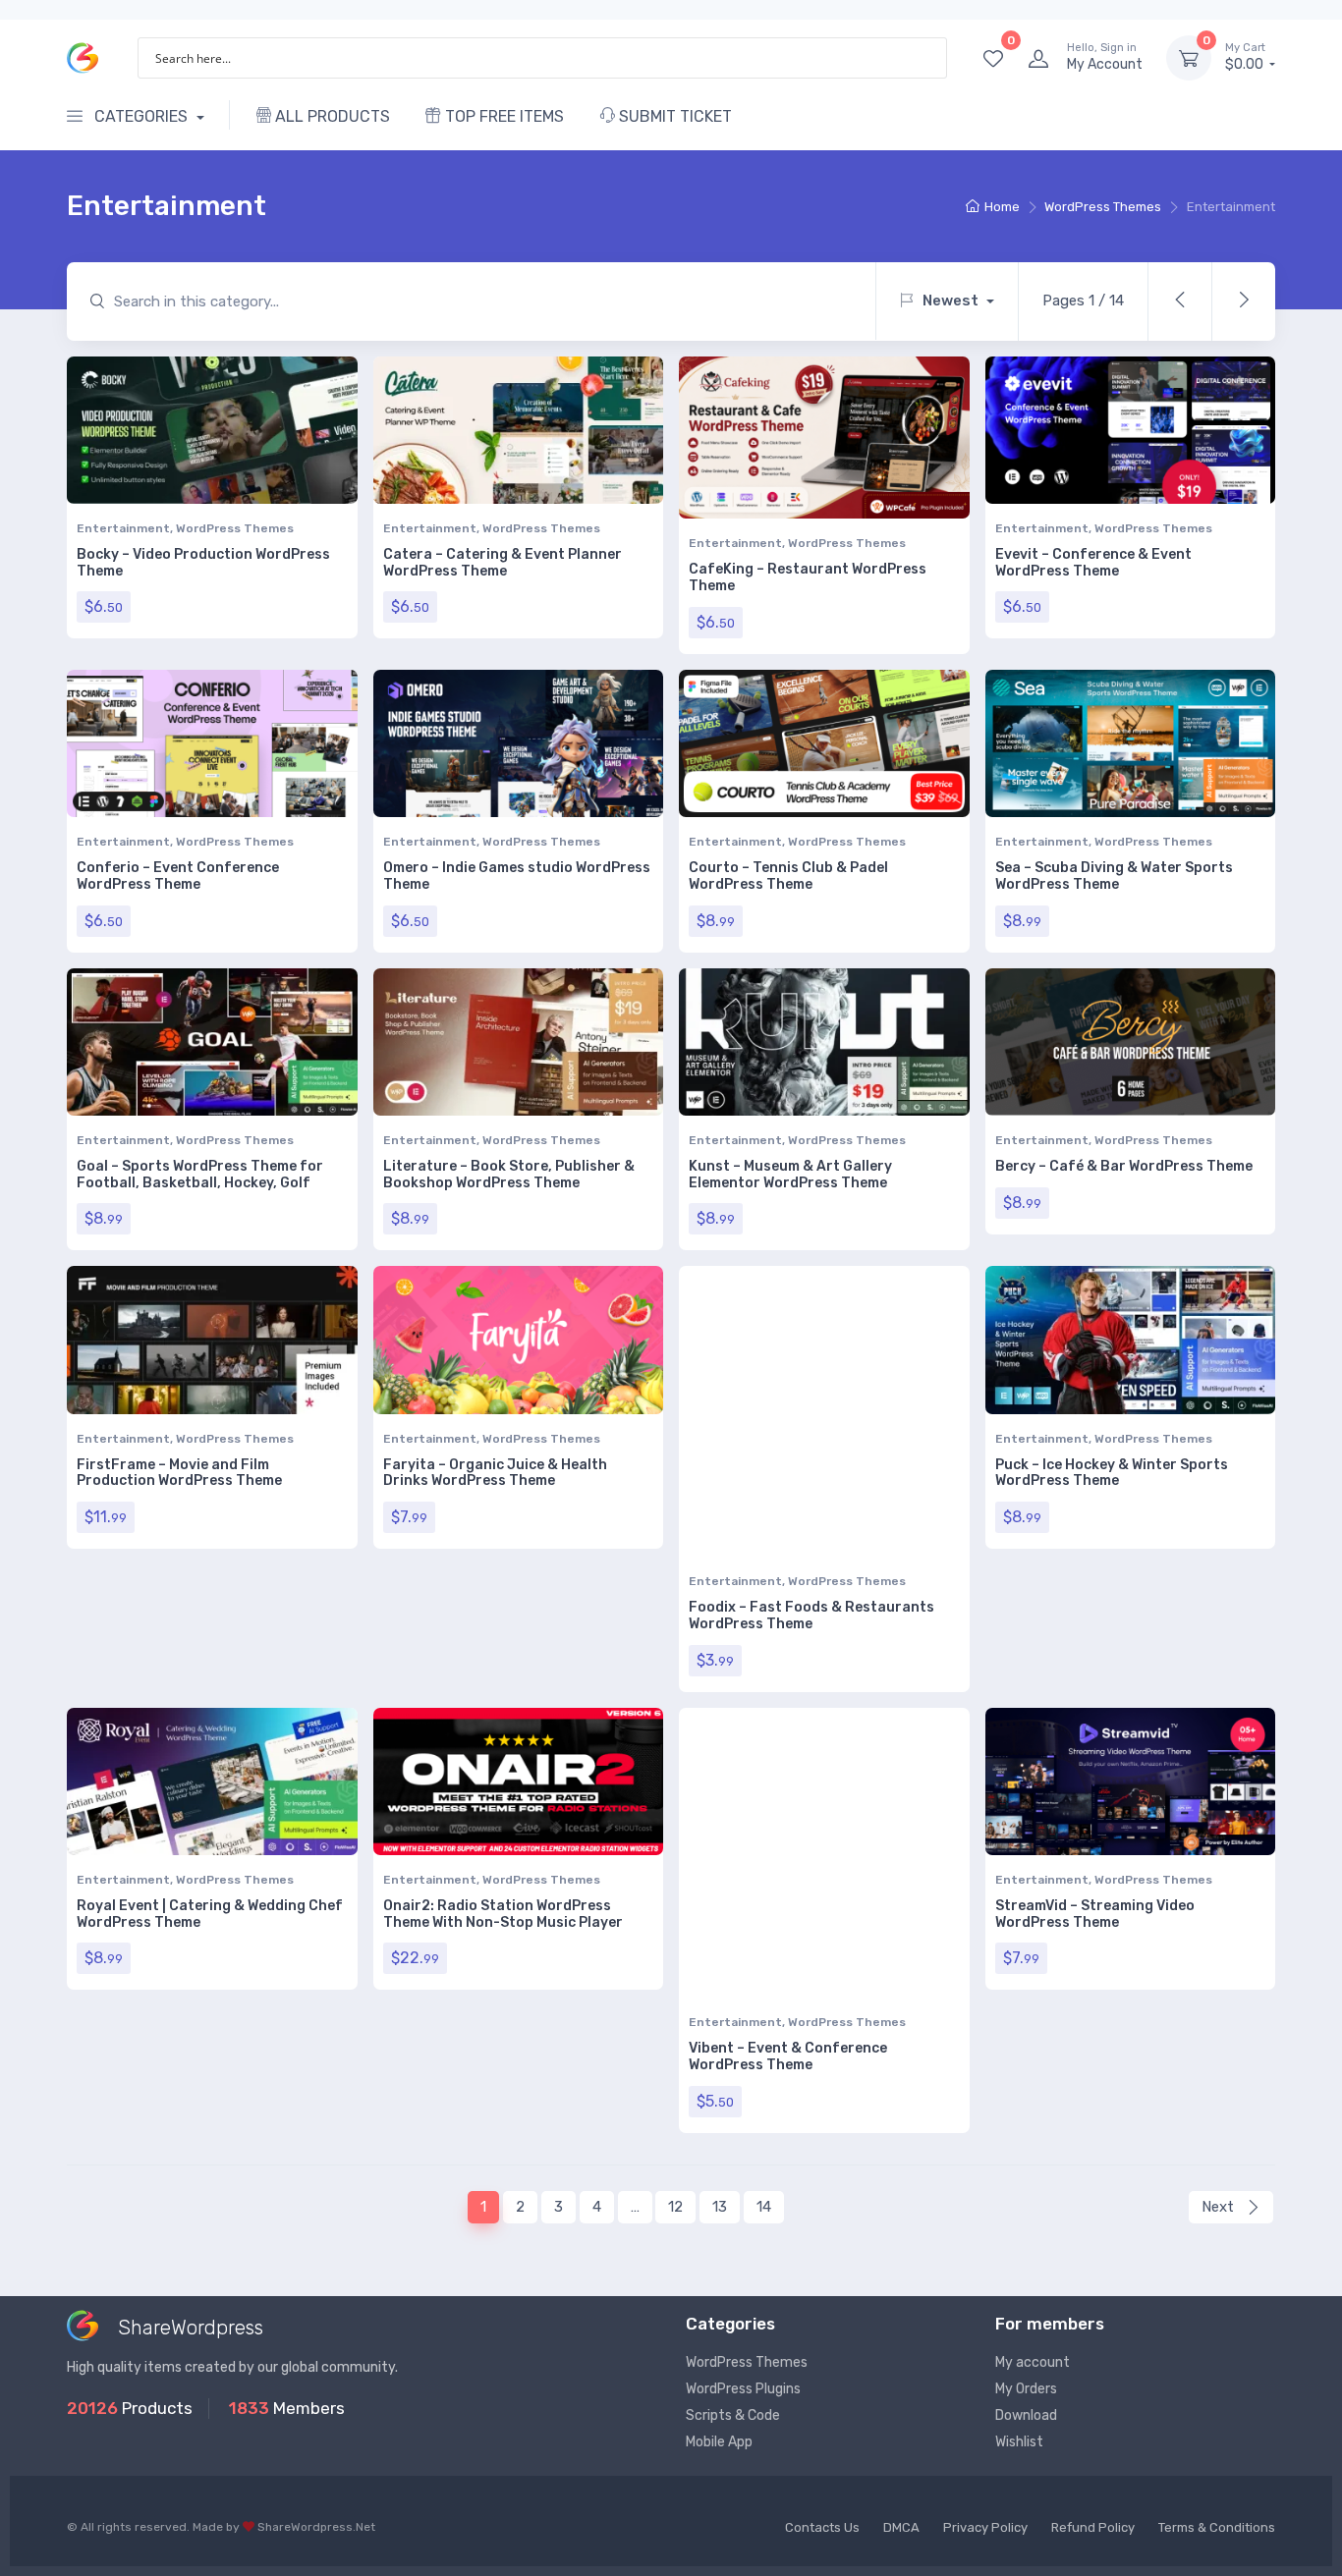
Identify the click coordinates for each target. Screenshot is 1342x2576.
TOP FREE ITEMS (503, 116)
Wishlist (1019, 2442)
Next (1220, 2207)
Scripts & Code (733, 2415)
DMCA (901, 2527)
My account (1033, 2362)
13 (720, 2207)
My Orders (1026, 2389)
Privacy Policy (985, 2527)
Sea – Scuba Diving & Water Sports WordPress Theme (1114, 876)
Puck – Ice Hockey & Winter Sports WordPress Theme (1112, 1473)
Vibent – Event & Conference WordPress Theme (788, 2056)
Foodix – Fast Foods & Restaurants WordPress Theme (811, 1616)
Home (1002, 207)
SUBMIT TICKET (673, 116)
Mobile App (719, 2442)
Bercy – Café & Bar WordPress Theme (1124, 1166)
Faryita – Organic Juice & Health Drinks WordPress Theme (495, 1473)
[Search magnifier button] (926, 58)
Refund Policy (1093, 2527)
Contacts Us (822, 2527)
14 (764, 2207)
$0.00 (1246, 57)
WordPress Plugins (743, 2389)
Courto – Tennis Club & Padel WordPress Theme (788, 876)
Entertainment (123, 528)
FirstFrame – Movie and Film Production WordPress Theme (179, 1473)
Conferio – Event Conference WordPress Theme (178, 876)
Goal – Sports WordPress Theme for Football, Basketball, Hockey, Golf (200, 1175)
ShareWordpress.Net (316, 2527)
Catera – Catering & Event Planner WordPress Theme (503, 563)
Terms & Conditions (1217, 2527)
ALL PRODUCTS (331, 116)
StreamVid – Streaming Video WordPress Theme (1095, 1914)
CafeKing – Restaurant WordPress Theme (808, 577)
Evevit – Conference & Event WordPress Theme (1093, 563)
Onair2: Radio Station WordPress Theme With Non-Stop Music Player (503, 1914)
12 (675, 2207)
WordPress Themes (1103, 207)
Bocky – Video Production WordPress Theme (203, 563)
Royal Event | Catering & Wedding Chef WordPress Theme (210, 1914)
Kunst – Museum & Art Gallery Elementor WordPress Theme (790, 1175)
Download (1026, 2415)
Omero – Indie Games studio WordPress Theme (517, 876)
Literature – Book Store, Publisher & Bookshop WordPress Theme (509, 1175)
